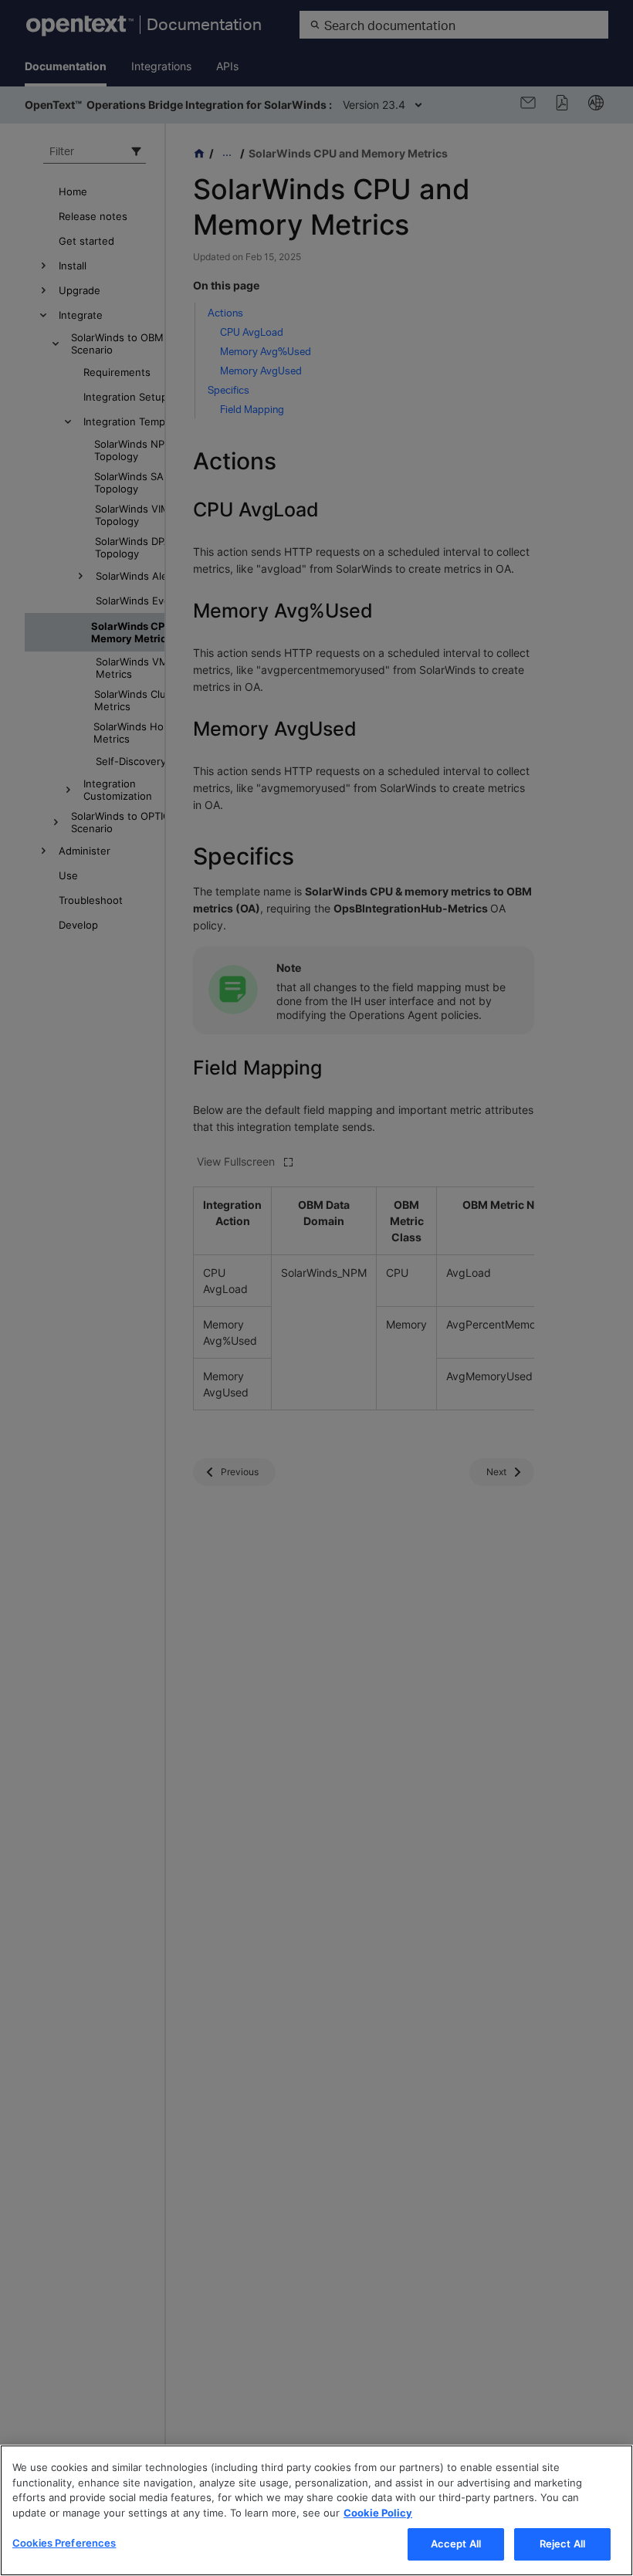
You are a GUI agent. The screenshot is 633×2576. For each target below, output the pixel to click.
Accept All (456, 2544)
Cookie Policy (378, 2513)
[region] (316, 2510)
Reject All (562, 2544)
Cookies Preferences (64, 2543)
